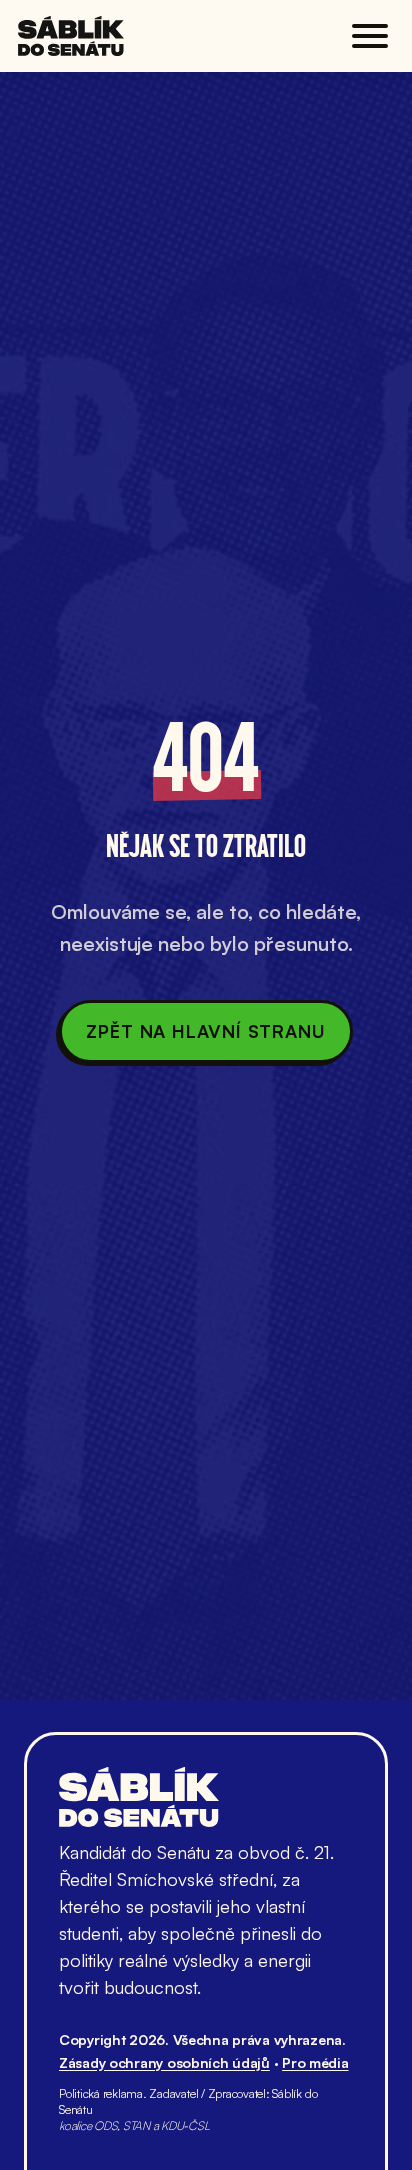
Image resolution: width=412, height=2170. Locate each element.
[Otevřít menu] (370, 36)
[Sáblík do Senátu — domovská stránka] (71, 36)
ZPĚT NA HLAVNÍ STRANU (206, 1031)
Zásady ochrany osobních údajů (164, 2062)
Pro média (315, 2062)
